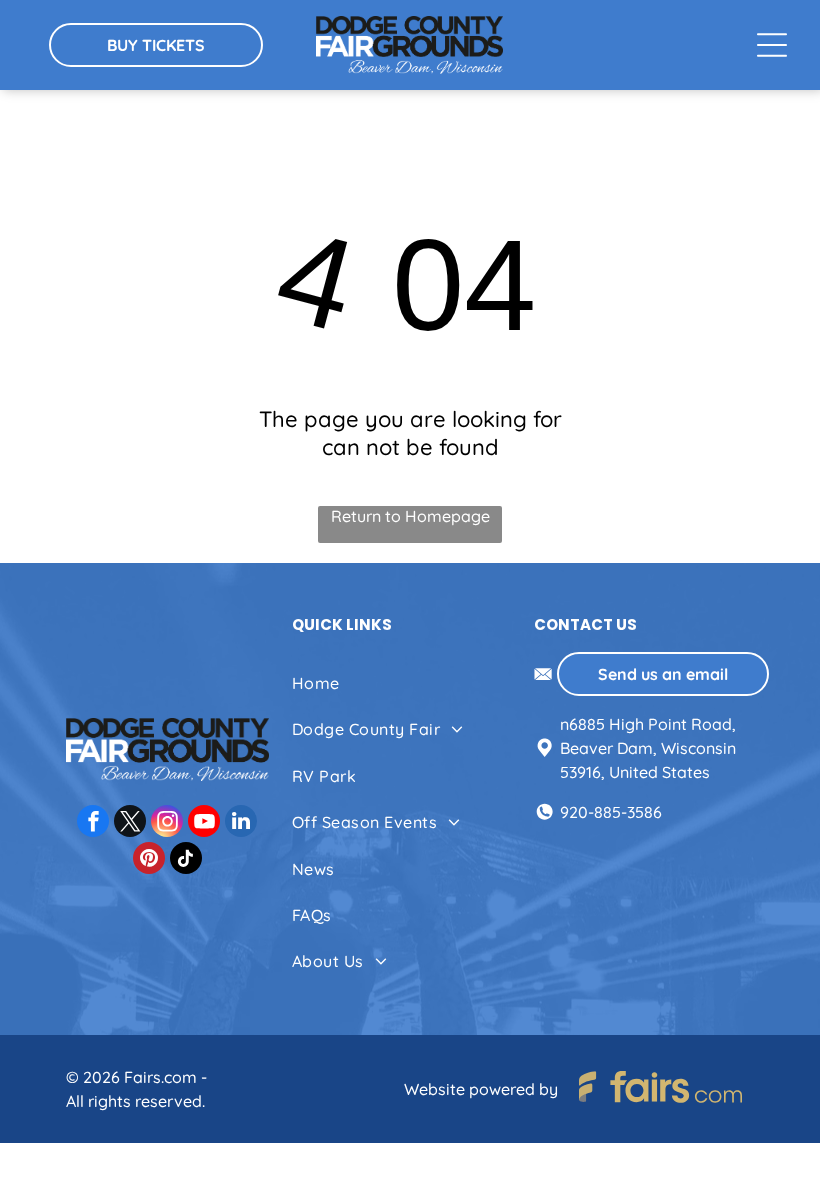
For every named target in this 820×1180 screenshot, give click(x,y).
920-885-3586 (611, 812)
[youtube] (204, 823)
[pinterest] (149, 860)
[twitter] (130, 823)
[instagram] (167, 823)
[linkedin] (241, 823)
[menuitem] (409, 683)
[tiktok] (186, 860)
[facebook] (93, 823)
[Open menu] (772, 45)
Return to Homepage (410, 516)
